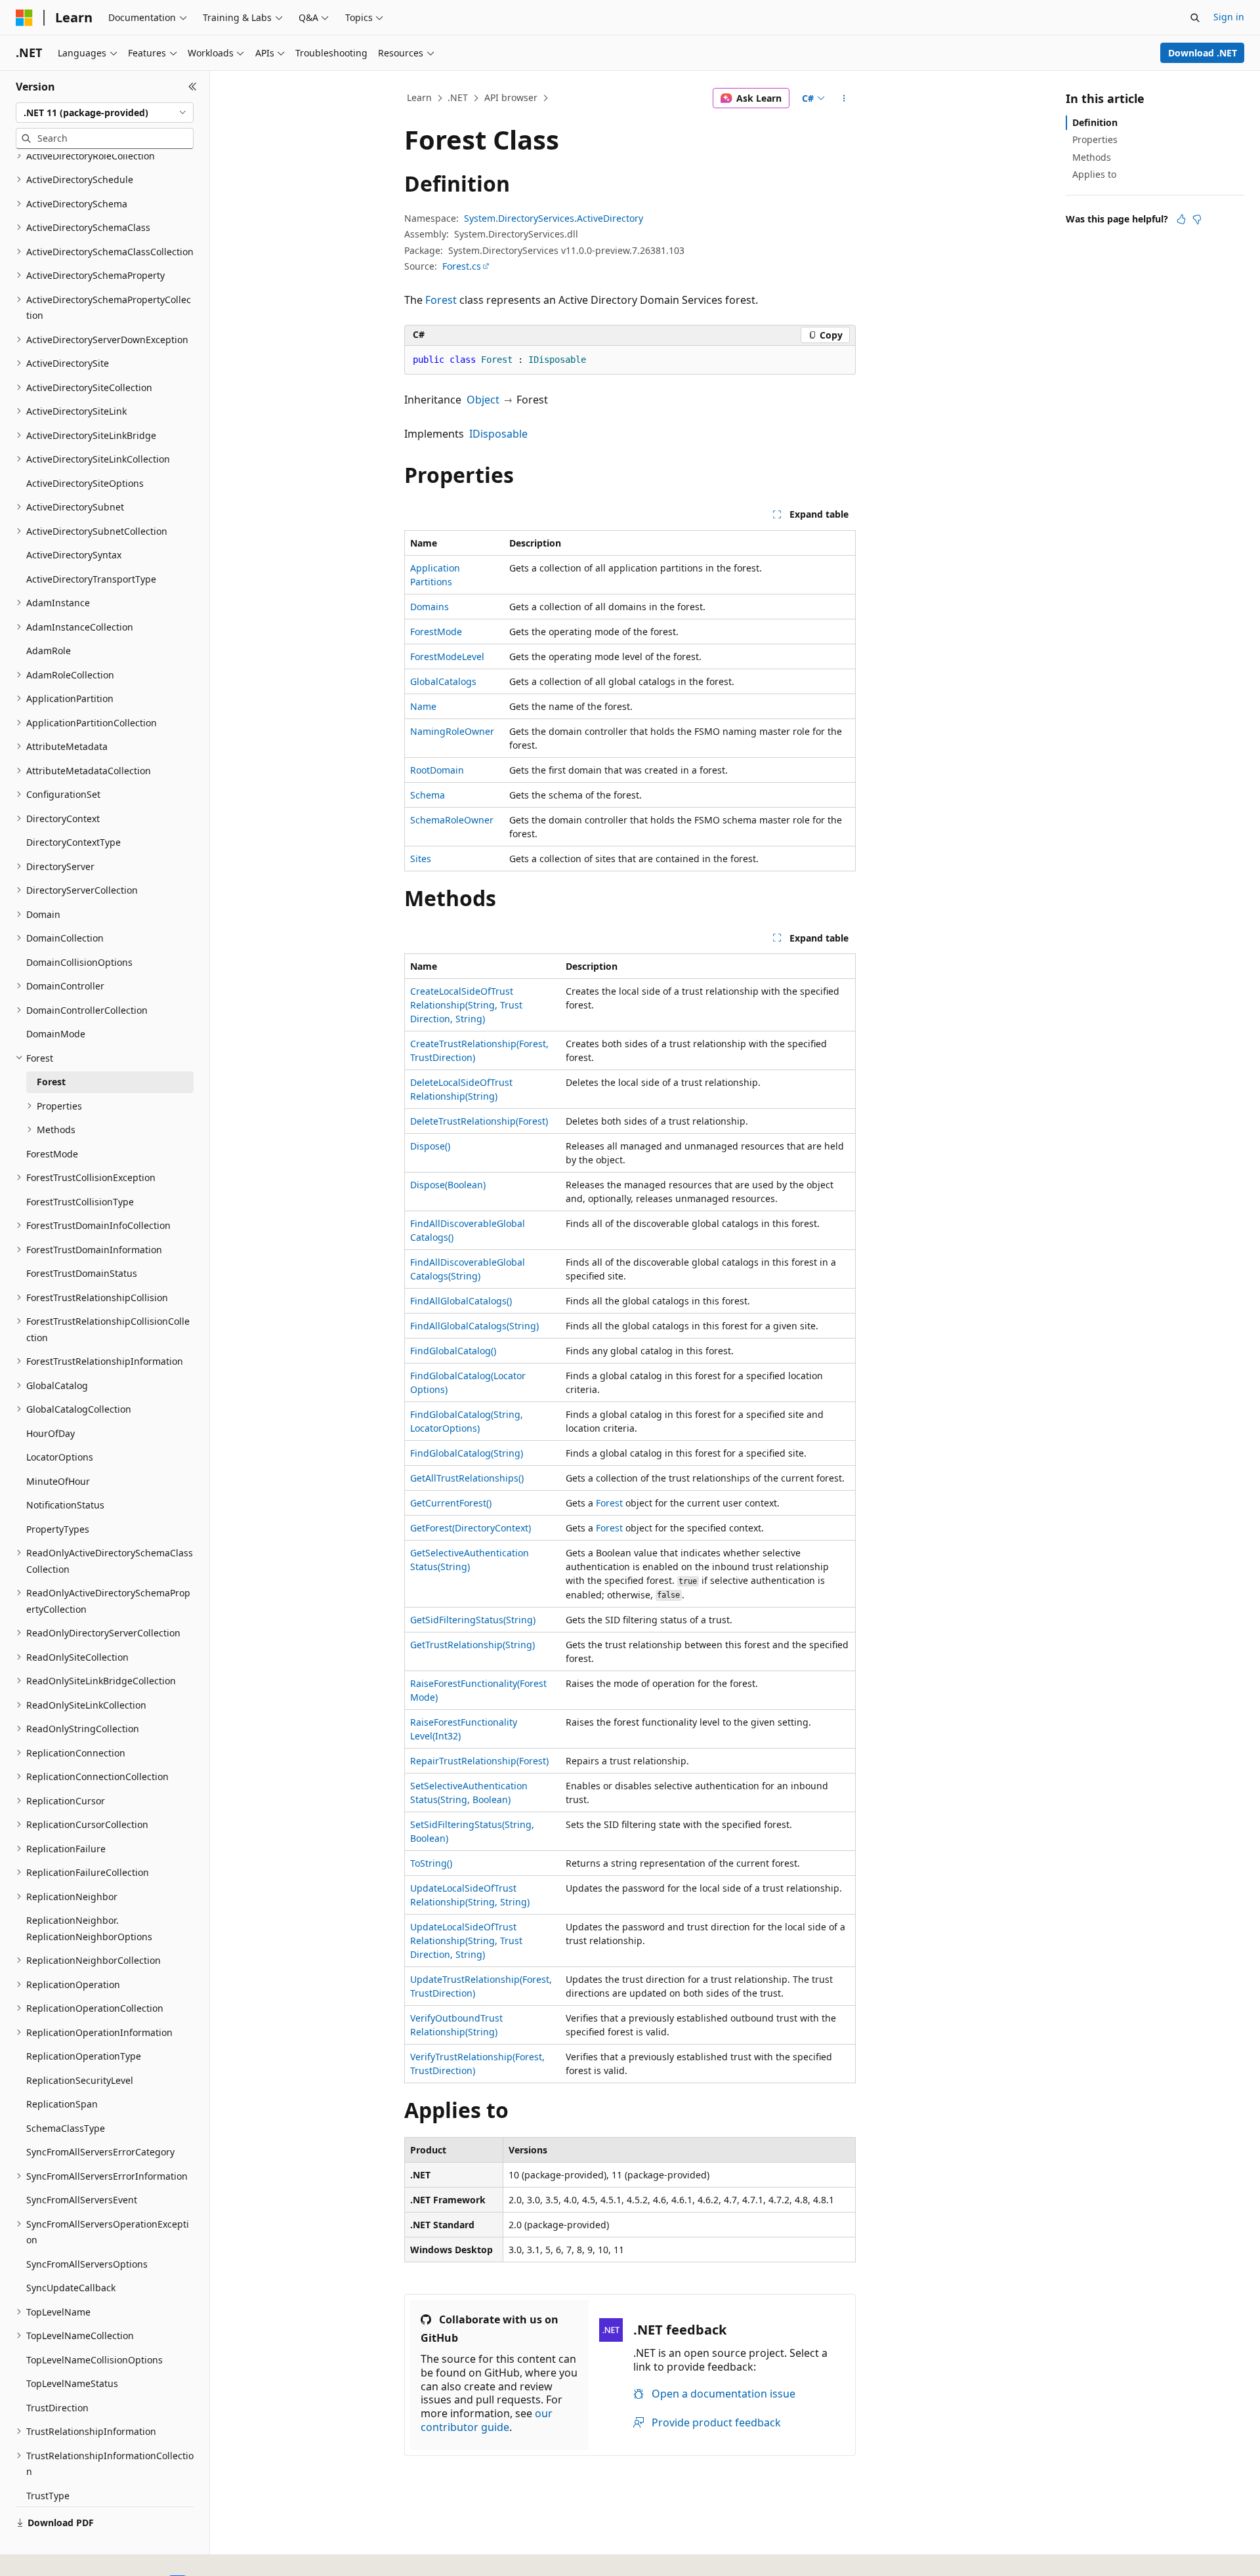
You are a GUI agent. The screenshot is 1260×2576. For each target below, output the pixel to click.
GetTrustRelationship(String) (472, 1645)
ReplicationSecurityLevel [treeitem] (80, 2080)
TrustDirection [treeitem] (57, 2408)
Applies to (1094, 174)
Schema (428, 795)
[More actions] (844, 98)
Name (423, 706)
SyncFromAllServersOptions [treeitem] (87, 2264)
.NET (458, 97)
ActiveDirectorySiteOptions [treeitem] (85, 483)
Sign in (1229, 17)
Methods (1092, 157)
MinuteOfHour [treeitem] (58, 1481)
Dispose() (430, 1146)
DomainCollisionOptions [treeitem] (79, 962)
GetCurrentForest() (451, 1503)
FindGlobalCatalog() (453, 1351)
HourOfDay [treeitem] (51, 1433)
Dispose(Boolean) (448, 1185)
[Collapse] (193, 87)
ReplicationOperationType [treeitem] (84, 2056)
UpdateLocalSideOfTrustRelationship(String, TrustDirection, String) (466, 1941)
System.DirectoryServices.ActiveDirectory (554, 218)
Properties (1095, 139)
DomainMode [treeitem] (56, 1034)
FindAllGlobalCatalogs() (461, 1301)
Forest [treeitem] (51, 1082)
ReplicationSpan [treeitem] (62, 2104)
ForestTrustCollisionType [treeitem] (80, 1202)
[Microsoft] (24, 18)
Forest (441, 300)
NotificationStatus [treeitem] (65, 1505)
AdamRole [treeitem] (49, 651)
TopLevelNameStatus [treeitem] (72, 2383)
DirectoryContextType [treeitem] (73, 842)
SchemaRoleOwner (452, 820)
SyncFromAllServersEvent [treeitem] (82, 2200)
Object (483, 400)
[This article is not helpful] (1197, 219)
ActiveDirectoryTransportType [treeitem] (91, 579)
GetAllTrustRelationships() (467, 1478)
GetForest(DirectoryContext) (471, 1528)
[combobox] (105, 113)
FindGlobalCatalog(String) (467, 1453)
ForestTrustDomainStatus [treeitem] (82, 1273)
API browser (511, 97)
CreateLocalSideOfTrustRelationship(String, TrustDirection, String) (466, 1005)
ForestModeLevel (447, 656)
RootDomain (437, 770)
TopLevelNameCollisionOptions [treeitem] (94, 2360)
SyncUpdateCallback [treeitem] (71, 2288)
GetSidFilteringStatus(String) (473, 1620)
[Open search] (1195, 18)
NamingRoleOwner (452, 731)
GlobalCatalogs (443, 681)
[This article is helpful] (1181, 219)
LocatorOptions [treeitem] (60, 1457)
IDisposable (498, 434)
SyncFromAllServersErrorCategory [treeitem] (100, 2152)
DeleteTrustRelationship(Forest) (479, 1121)
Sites (421, 859)
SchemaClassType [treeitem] (66, 2128)
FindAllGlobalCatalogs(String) (474, 1326)
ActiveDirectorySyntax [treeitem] (74, 555)
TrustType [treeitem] (48, 2496)
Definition (1095, 122)
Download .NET (1203, 53)
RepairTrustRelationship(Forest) (479, 1761)
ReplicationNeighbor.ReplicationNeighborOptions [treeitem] (89, 1928)
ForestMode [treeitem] (52, 1154)
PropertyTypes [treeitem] (58, 1529)
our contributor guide (487, 2420)
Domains (430, 607)
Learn (419, 97)
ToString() (431, 1863)
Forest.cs (462, 266)
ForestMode (436, 632)
